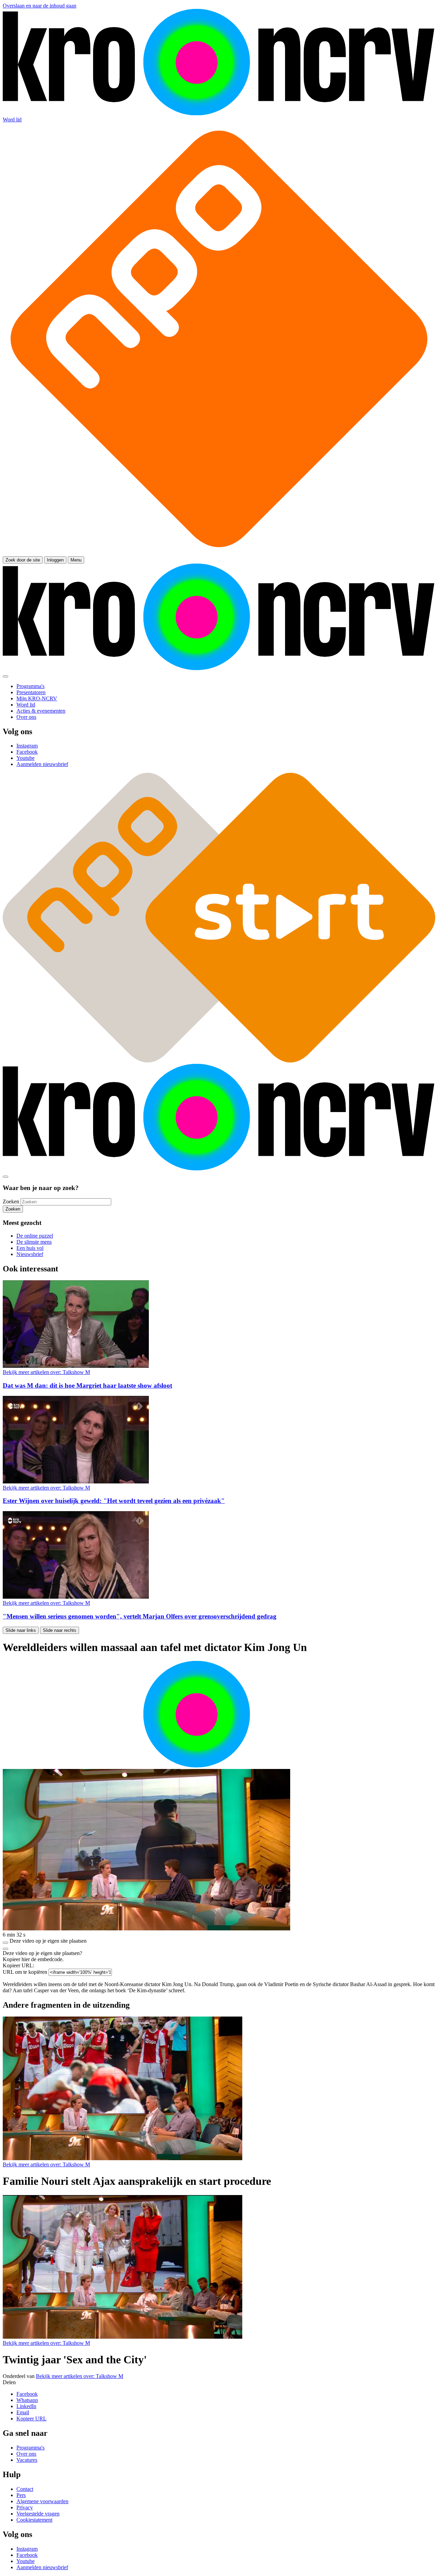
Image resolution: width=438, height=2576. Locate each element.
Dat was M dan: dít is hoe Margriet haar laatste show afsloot (87, 1385)
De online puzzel (35, 1236)
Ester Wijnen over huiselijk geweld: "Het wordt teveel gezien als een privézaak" (114, 1501)
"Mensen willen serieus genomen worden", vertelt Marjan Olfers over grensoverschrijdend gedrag (140, 1616)
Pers (21, 2495)
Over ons (26, 2454)
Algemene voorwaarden (42, 2501)
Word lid (12, 120)
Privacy (25, 2507)
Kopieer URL (31, 2419)
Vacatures (27, 2460)
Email (23, 2412)
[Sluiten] (5, 1949)
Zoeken (11, 1201)
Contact (25, 2489)
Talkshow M (46, 1372)
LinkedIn (26, 2406)
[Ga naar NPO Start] (219, 1061)
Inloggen (55, 560)
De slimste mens (34, 1242)
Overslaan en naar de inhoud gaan (40, 6)
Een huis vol (30, 1248)
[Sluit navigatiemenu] (5, 676)
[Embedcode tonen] (5, 1943)
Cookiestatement (34, 2520)
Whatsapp (27, 2400)
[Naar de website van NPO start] (219, 553)
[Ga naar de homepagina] (219, 113)
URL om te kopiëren (25, 1972)
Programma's (30, 2448)
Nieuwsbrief (30, 1254)
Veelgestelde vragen (38, 2514)
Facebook (27, 2394)
